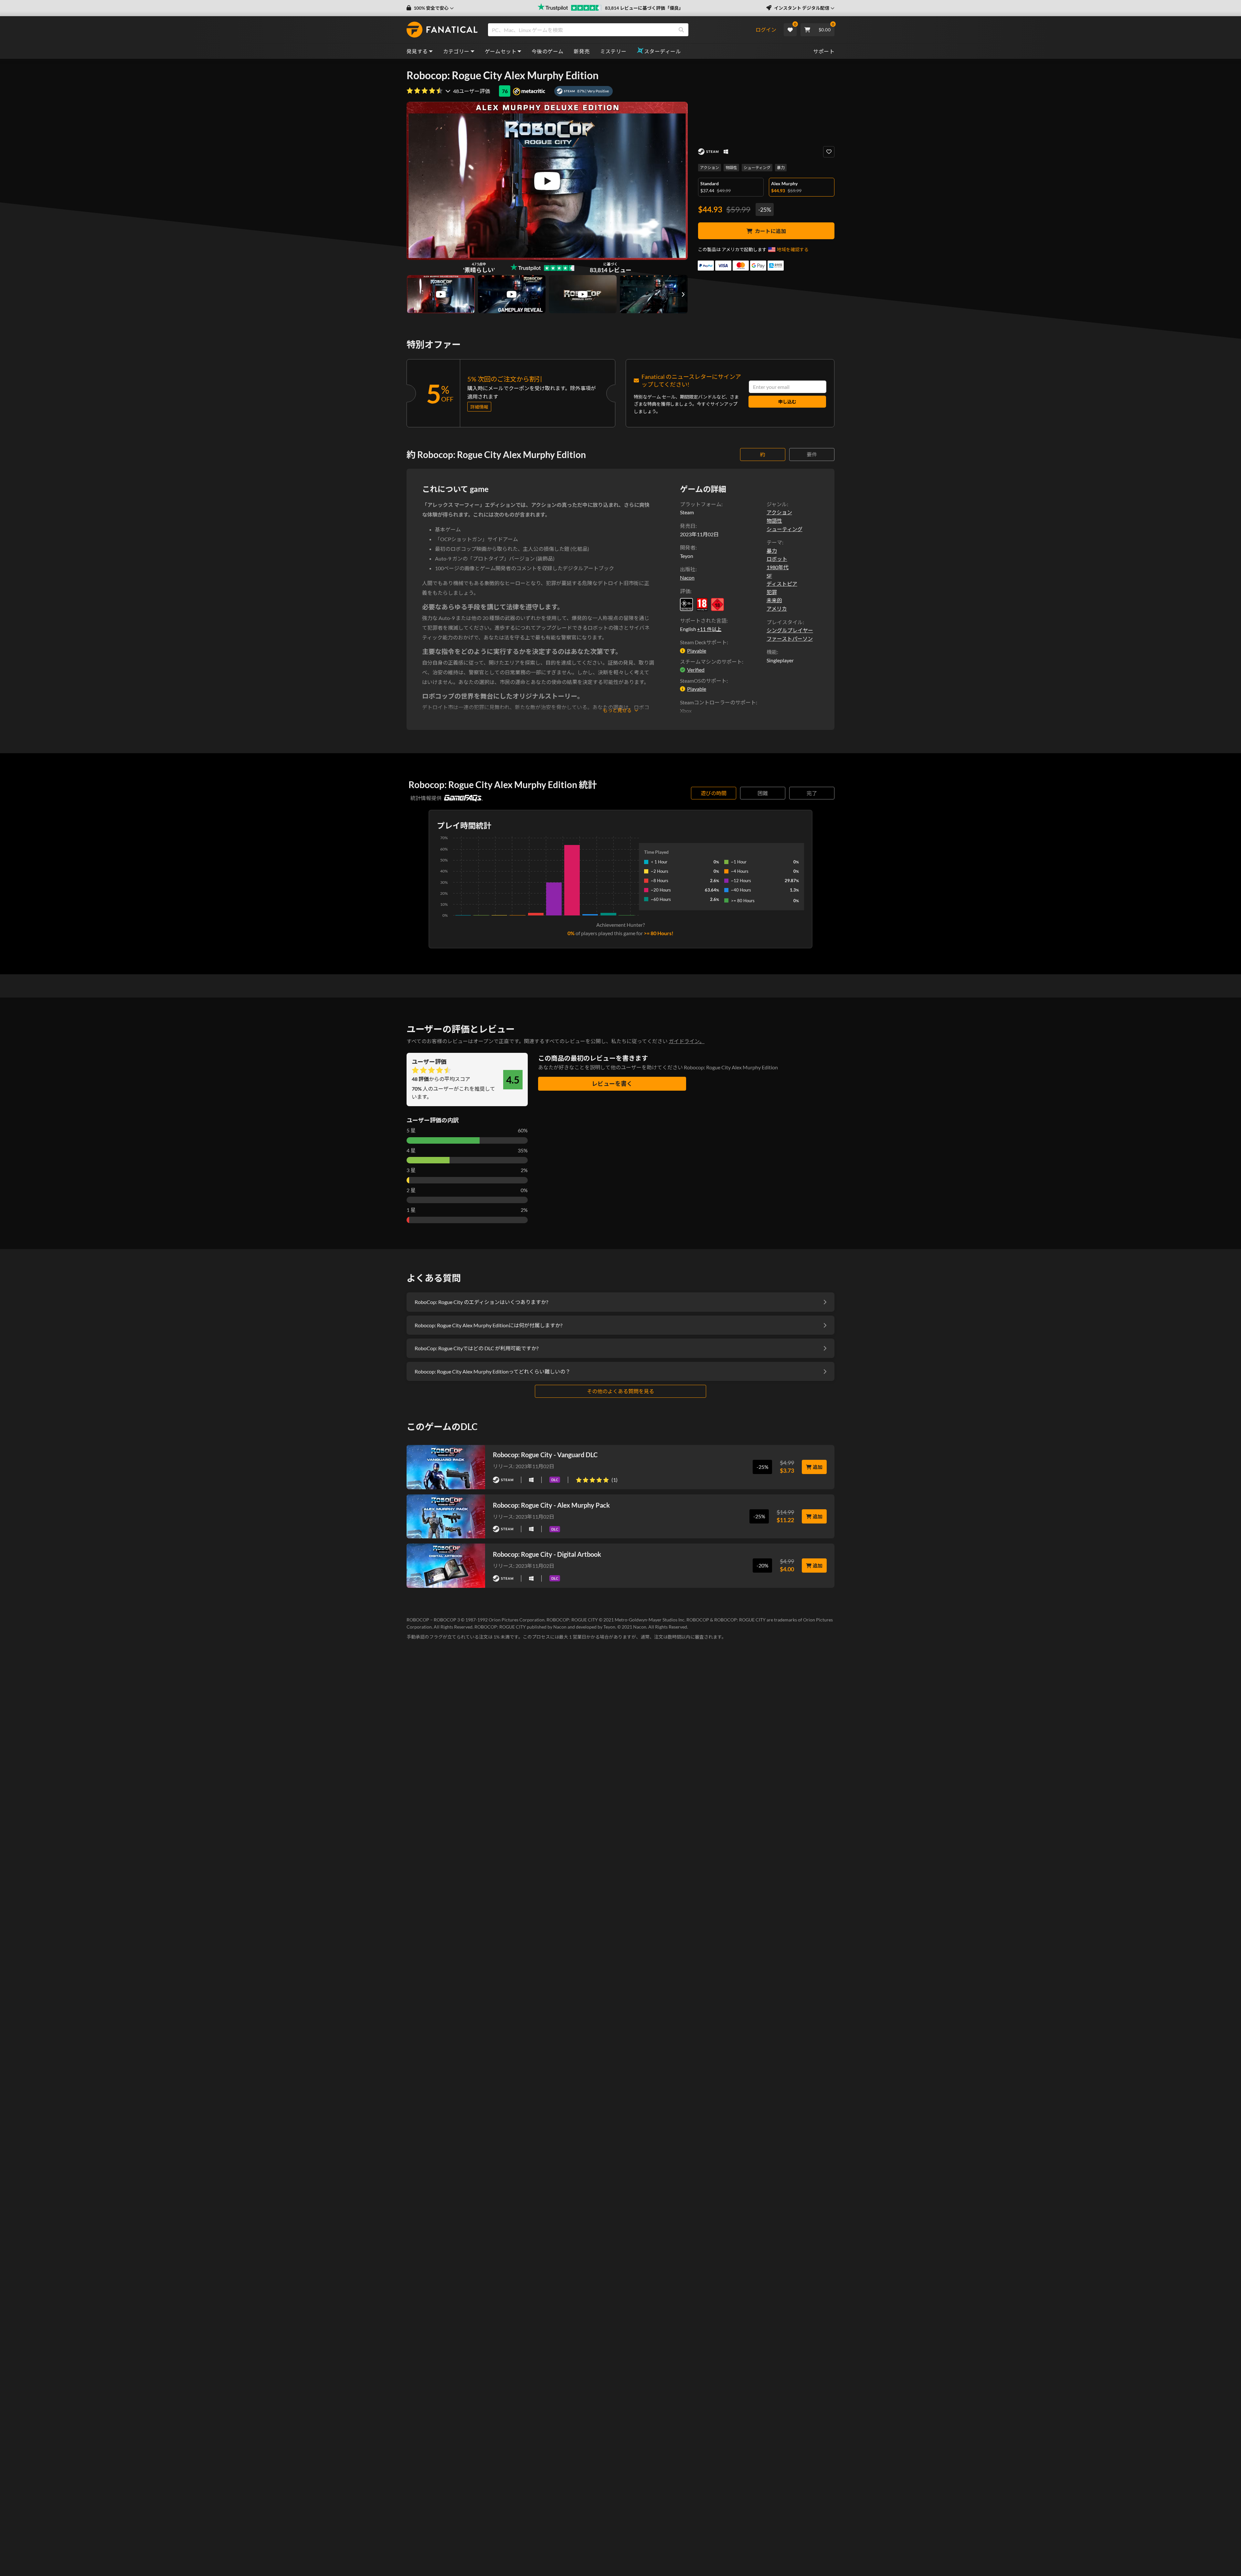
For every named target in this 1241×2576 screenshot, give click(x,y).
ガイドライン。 (687, 1041)
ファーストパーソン (790, 639)
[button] (430, 8)
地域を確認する (793, 249)
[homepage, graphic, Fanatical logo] (442, 30)
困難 (763, 793)
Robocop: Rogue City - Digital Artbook (547, 1554)
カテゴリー (456, 51)
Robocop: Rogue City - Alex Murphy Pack (551, 1505)
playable (697, 651)
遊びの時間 (714, 793)
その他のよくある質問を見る (620, 1391)
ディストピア (782, 584)
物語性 (731, 168)
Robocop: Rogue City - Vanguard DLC (545, 1455)
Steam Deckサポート (703, 642)
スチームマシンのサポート (711, 662)
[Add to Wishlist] (829, 152)
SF (769, 576)
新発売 (582, 51)
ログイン (766, 30)
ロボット (777, 559)
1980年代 (778, 567)
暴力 (781, 168)
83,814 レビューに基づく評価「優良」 (644, 8)
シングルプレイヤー (790, 630)
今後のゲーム (547, 51)
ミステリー (613, 51)
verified (696, 670)
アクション (710, 168)
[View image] (441, 294)
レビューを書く (612, 1084)
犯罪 (772, 592)
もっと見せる (617, 710)
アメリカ (777, 609)
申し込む (787, 402)
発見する (417, 51)
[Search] (681, 30)
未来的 (774, 600)
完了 (812, 793)
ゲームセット (501, 51)
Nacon (687, 577)
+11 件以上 (709, 629)
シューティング (757, 168)
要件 (812, 454)
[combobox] (621, 30)
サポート (824, 51)
